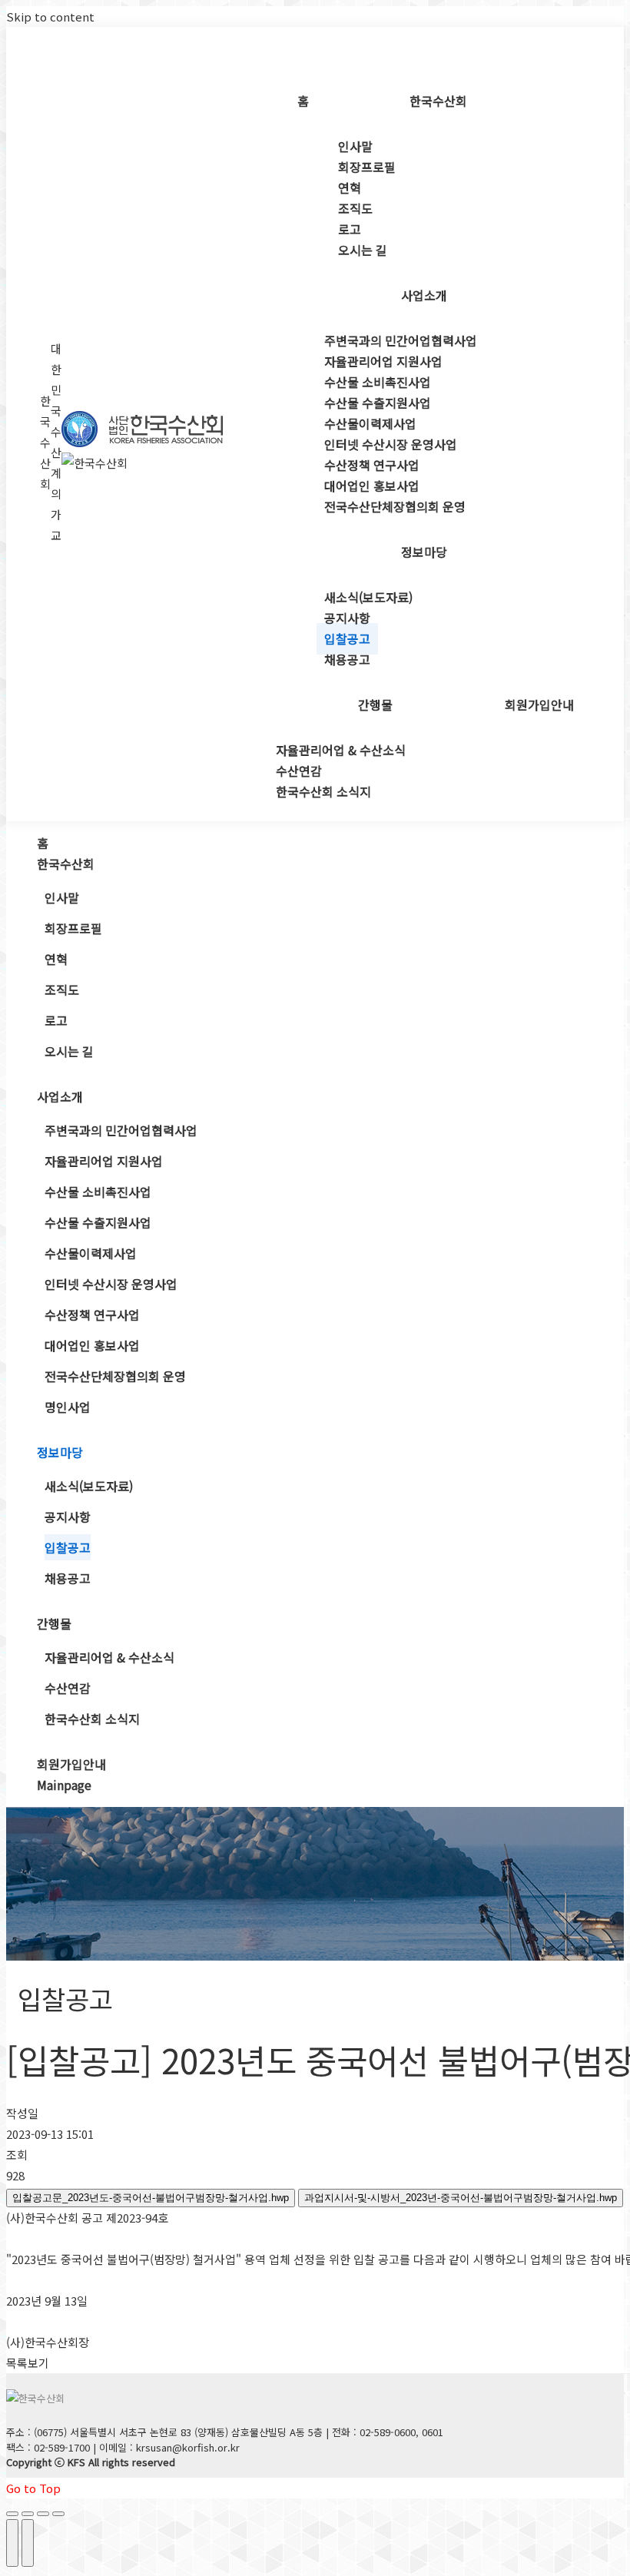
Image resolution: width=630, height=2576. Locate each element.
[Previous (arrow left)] (12, 2543)
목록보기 (28, 2363)
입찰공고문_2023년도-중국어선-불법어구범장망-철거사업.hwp (151, 2198)
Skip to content (50, 17)
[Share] (28, 2514)
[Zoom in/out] (58, 2514)
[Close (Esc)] (12, 2514)
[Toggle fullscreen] (43, 2514)
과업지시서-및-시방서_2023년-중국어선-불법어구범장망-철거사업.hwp (461, 2198)
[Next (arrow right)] (28, 2543)
